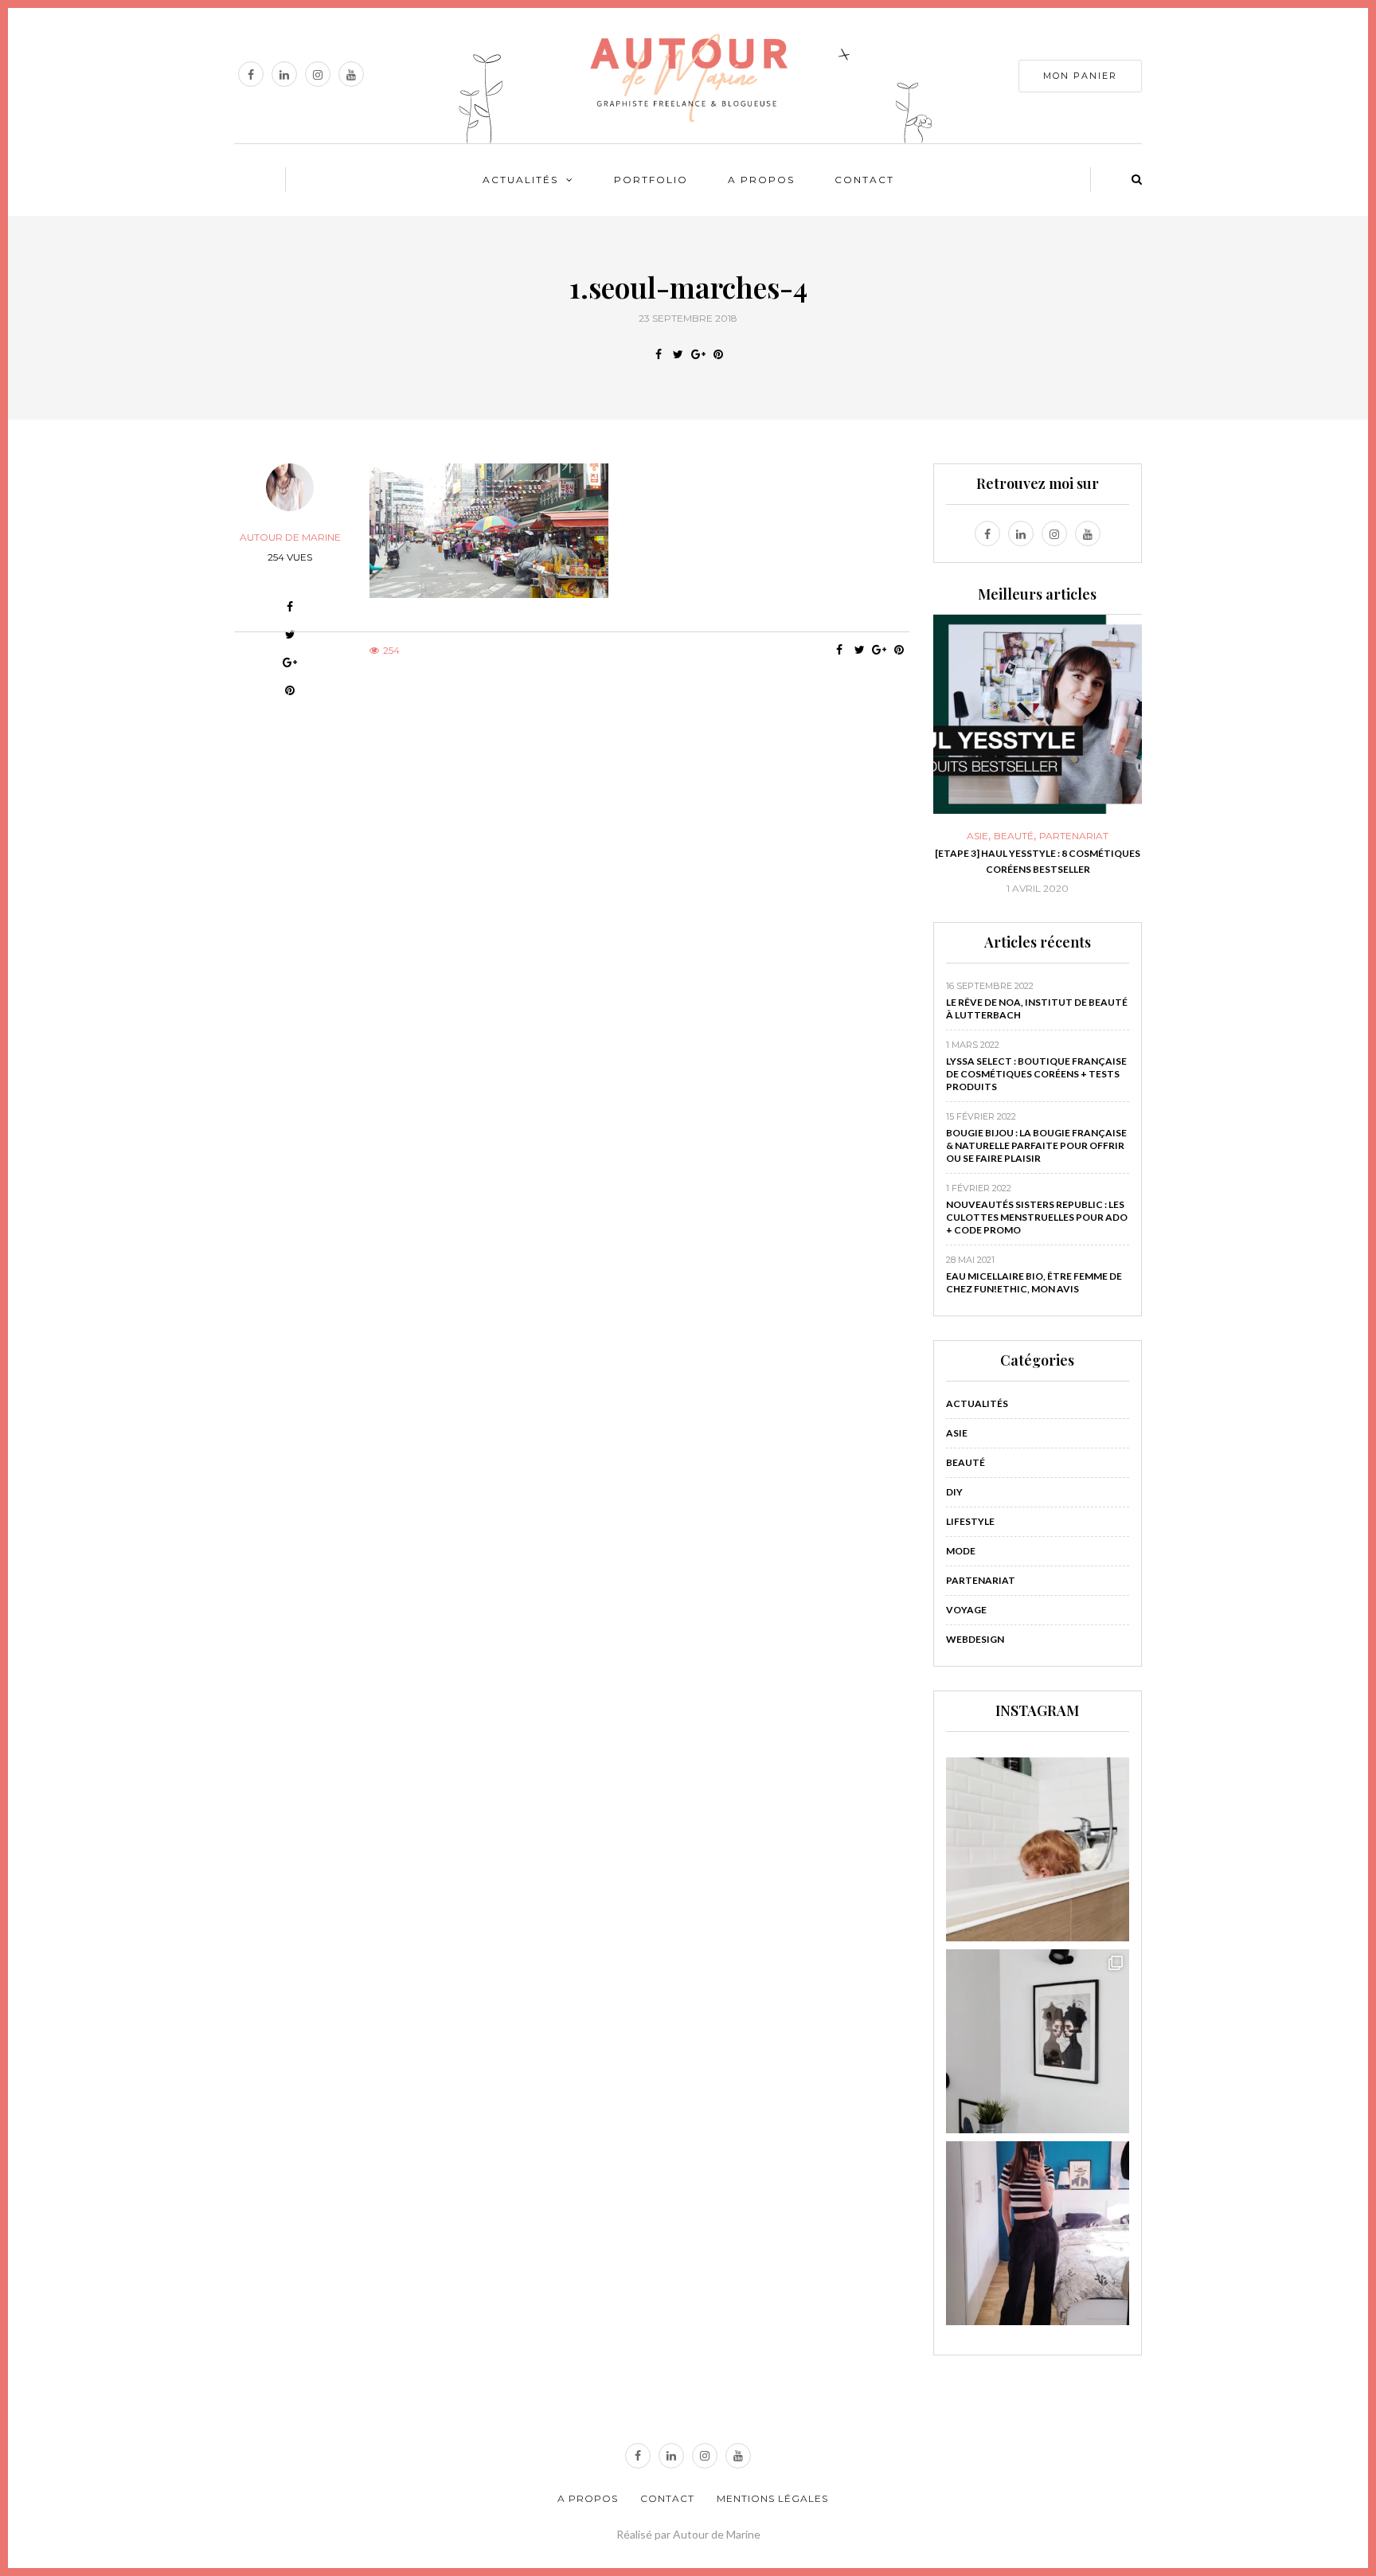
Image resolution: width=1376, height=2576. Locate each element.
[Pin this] (718, 354)
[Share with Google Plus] (698, 354)
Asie (977, 836)
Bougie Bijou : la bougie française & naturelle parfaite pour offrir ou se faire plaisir (1036, 1145)
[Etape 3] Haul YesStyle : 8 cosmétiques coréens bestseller (1038, 861)
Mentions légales (772, 2498)
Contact (864, 180)
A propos (761, 180)
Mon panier (1080, 76)
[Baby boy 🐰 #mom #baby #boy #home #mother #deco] (1038, 1849)
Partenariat (1074, 836)
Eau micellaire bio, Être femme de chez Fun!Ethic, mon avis (1034, 1282)
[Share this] (658, 354)
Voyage (966, 1610)
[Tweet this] (678, 354)
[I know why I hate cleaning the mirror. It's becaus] (1038, 2233)
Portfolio (651, 180)
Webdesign (975, 1639)
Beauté (1014, 836)
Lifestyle (970, 1521)
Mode (961, 1551)
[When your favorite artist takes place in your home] (1038, 2041)
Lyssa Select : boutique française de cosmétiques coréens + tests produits (1036, 1074)
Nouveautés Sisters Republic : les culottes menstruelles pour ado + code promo (1037, 1217)
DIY (954, 1492)
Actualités (520, 180)
